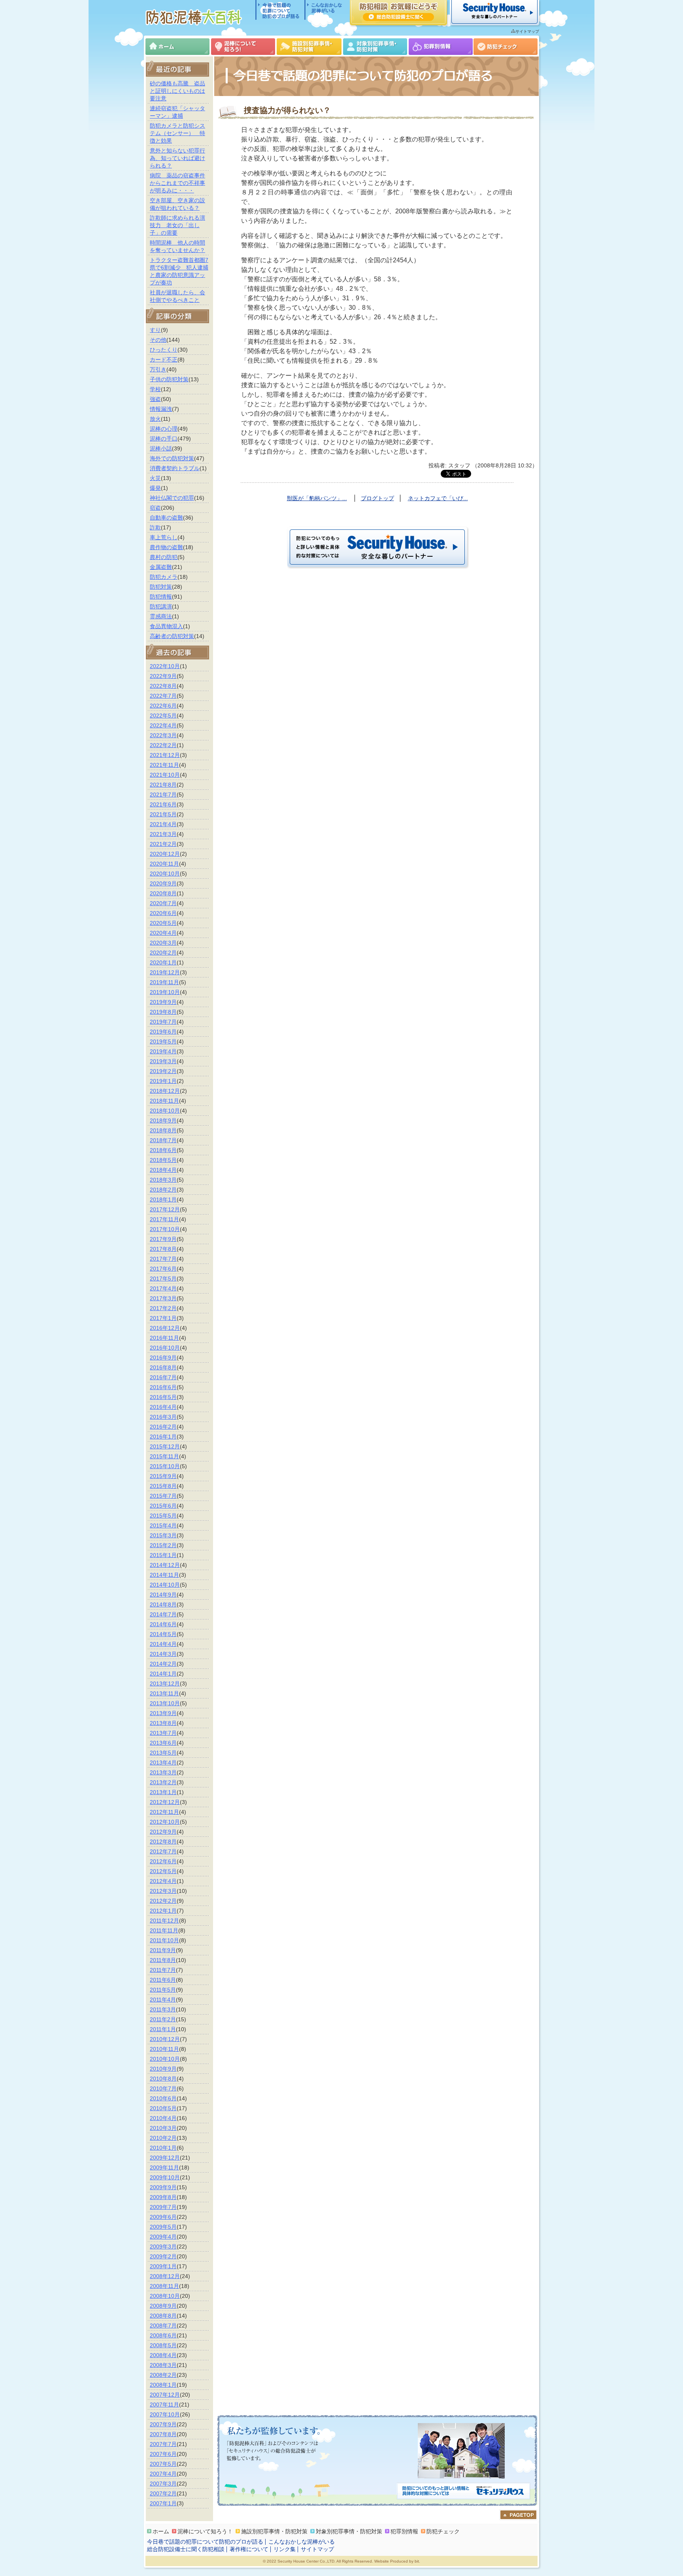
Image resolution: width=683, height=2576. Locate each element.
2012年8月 (163, 1842)
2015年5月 (163, 1516)
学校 (155, 389)
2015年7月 (163, 1496)
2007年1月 (163, 2503)
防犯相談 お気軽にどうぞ (398, 13)
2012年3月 (163, 1891)
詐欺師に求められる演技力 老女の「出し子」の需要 (177, 225)
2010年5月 (163, 2108)
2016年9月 (163, 1358)
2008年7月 (163, 2326)
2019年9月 (163, 1002)
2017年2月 (163, 1308)
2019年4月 (163, 1051)
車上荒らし (164, 537)
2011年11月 (164, 1930)
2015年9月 (163, 1476)
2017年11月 (164, 1219)
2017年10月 (165, 1229)
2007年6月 (163, 2454)
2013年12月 (165, 1683)
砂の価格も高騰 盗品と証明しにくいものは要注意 (177, 91)
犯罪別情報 (441, 47)
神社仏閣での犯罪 (172, 498)
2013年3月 (163, 1772)
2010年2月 (163, 2138)
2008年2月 (163, 2375)
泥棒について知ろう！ (243, 47)
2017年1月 (163, 1318)
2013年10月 (165, 1703)
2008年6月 (163, 2335)
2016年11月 (164, 1338)
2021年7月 (163, 795)
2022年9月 (163, 676)
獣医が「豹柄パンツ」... (317, 498)
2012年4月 (163, 1881)
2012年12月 (165, 1802)
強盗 (155, 399)
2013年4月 (163, 1763)
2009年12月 (165, 2158)
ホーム (177, 47)
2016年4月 (163, 1407)
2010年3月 (163, 2128)
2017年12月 (165, 1209)
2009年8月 (163, 2197)
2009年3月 (163, 2246)
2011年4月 (163, 2000)
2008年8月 (163, 2316)
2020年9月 (163, 883)
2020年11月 (164, 864)
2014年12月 (165, 1565)
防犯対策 (161, 587)
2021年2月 (163, 844)
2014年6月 (163, 1624)
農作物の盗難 (166, 547)
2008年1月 (163, 2385)
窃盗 (155, 508)
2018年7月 (163, 1140)
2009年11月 (164, 2167)
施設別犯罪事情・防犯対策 (309, 47)
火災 (155, 478)
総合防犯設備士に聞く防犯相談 (186, 2549)
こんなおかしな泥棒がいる (324, 10)
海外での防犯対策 (172, 458)
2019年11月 (164, 982)
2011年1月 (163, 2029)
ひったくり (164, 350)
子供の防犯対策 (169, 379)
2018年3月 (163, 1180)
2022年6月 (163, 706)
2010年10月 (165, 2059)
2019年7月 (163, 1022)
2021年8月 (163, 785)
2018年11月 (164, 1101)
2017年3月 (163, 1298)
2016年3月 (163, 1417)
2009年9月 (163, 2187)
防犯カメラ (164, 577)
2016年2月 (163, 1427)
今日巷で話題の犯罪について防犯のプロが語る (280, 10)
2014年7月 (163, 1614)
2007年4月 (163, 2474)
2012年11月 (164, 1812)
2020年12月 (165, 854)
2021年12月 (165, 755)
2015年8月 (163, 1486)
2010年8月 (163, 2079)
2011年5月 (163, 1990)
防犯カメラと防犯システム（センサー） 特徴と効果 (177, 133)
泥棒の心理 (164, 429)
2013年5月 (163, 1753)
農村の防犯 (164, 557)
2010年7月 (163, 2088)
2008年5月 (163, 2345)
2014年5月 (163, 1634)
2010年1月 (163, 2148)
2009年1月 (163, 2266)
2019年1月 (163, 1081)
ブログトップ (377, 498)
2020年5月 (163, 923)
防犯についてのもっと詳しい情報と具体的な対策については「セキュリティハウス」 (463, 2492)
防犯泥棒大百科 (195, 17)
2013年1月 (163, 1792)
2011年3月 (163, 2009)
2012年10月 (165, 1822)
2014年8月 (163, 1604)
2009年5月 (163, 2227)
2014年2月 (163, 1664)
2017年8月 (163, 1249)
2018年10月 (165, 1111)
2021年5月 (163, 814)
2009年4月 (163, 2237)
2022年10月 (165, 666)
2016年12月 (165, 1328)
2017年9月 (163, 1239)
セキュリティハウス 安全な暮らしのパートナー (494, 13)
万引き (158, 369)
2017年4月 (163, 1288)
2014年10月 (165, 1585)
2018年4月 (163, 1170)
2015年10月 (165, 1466)
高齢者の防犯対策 (172, 636)
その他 (158, 340)
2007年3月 (163, 2484)
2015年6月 (163, 1506)
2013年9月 (163, 1713)
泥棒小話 (161, 448)
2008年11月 (164, 2286)
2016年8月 (163, 1367)
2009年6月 (163, 2217)
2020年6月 (163, 913)
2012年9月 (163, 1832)
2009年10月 (165, 2177)
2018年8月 (163, 1130)
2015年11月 (164, 1456)
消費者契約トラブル (175, 468)
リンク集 (285, 2549)
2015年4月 (163, 1525)
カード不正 (164, 360)
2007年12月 (165, 2395)
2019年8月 (163, 1012)
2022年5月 (163, 716)
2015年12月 (165, 1446)
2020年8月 (163, 893)
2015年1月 (163, 1555)
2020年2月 (163, 953)
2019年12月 (165, 972)
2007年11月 (164, 2405)
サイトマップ (527, 31)
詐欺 (155, 527)
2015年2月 (163, 1545)
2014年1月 (163, 1674)
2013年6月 (163, 1743)
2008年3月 (163, 2365)
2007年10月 (165, 2414)
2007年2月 (163, 2493)
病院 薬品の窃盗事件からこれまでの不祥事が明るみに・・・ (177, 183)
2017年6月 (163, 1269)
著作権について (249, 2549)
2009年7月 (163, 2207)
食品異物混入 (166, 626)
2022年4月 (163, 725)
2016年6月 (163, 1387)
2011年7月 (163, 1970)
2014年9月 (163, 1595)
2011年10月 (164, 1940)
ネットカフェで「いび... (438, 498)
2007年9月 (163, 2424)
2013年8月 (163, 1723)
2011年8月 (163, 1960)
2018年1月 (163, 1199)
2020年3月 (163, 943)
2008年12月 (165, 2276)
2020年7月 (163, 903)
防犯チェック (506, 47)
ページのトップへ (518, 2515)
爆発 (155, 488)
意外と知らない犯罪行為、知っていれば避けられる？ (177, 158)
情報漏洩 (161, 409)
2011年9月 (163, 1950)
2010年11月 (164, 2049)
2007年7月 (163, 2444)
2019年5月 (163, 1041)
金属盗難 (161, 567)
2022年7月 (163, 696)
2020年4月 (163, 933)
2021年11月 (164, 765)
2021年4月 (163, 824)
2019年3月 (163, 1061)
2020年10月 (165, 874)
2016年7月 (163, 1377)
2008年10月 (165, 2296)
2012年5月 (163, 1871)
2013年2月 (163, 1782)
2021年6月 (163, 804)
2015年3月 (163, 1535)
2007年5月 (163, 2464)
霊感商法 (161, 616)
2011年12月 (164, 1921)
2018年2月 (163, 1190)
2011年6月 (163, 1980)
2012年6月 (163, 1861)
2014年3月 (163, 1654)
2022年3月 (163, 735)
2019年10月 (165, 992)
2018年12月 (165, 1091)
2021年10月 (165, 775)
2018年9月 (163, 1120)
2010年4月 (163, 2118)
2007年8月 (163, 2434)
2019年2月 (163, 1071)
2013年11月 (164, 1693)
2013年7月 (163, 1733)
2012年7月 (163, 1851)
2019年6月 (163, 1032)
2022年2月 (163, 745)
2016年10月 (165, 1348)
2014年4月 (163, 1644)
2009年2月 (163, 2256)
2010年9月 (163, 2069)
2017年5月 (163, 1279)
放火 (155, 419)
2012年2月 (163, 1901)
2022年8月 (163, 686)
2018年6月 (163, 1150)
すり (155, 330)
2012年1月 (163, 1911)
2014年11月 (164, 1575)
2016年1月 (163, 1437)
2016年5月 (163, 1397)
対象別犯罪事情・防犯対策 (375, 47)
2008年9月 (163, 2306)
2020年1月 (163, 962)
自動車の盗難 (166, 518)
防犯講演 (161, 606)
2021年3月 (163, 834)
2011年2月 (163, 2019)
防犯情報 (161, 597)
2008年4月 (163, 2355)
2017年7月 (163, 1259)
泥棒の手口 (164, 439)
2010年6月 (163, 2098)
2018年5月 (163, 1160)
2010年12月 (165, 2039)
